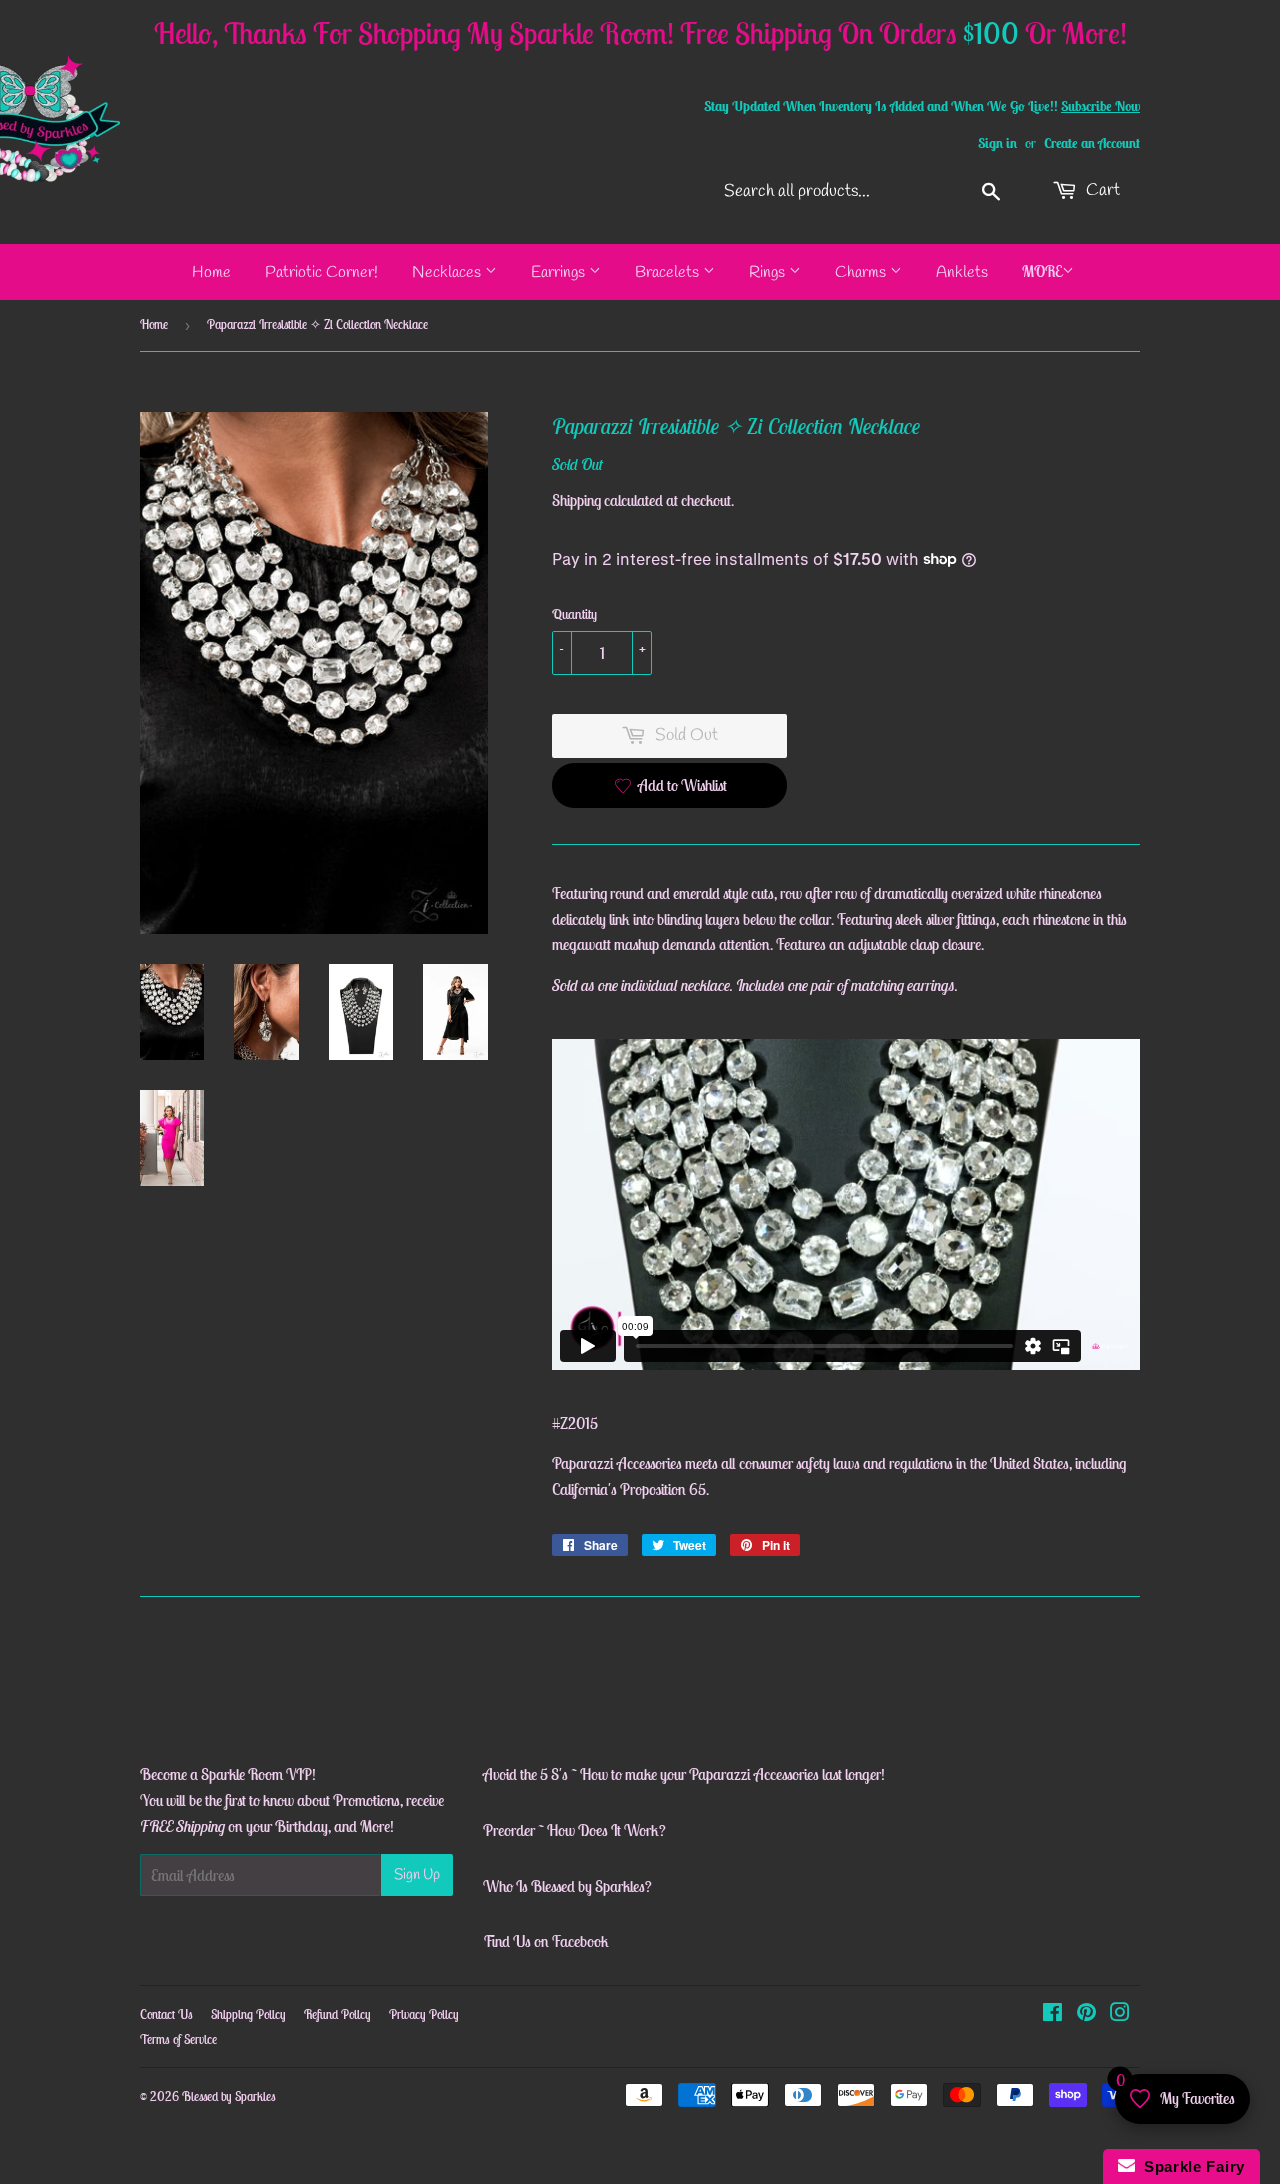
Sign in (997, 143)
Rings (769, 272)
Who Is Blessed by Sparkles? (567, 1886)
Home (211, 272)
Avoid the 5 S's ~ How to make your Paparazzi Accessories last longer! (684, 1774)
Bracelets (669, 272)
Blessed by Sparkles (229, 2096)
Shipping (576, 500)
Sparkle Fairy (1190, 2166)
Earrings (560, 272)
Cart (1101, 190)
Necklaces (448, 272)
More (1042, 271)
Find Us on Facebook (546, 1941)
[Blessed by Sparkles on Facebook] (1052, 2014)
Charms (862, 272)
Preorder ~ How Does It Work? (574, 1830)
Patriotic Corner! (321, 272)
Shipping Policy (248, 2014)
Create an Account (1092, 143)
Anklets (962, 272)
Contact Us (166, 2014)
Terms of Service (178, 2039)
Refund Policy (337, 2014)
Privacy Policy (424, 2014)
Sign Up (417, 1875)
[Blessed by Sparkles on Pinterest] (1086, 2014)
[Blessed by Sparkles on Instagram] (1120, 2014)
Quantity (574, 614)
